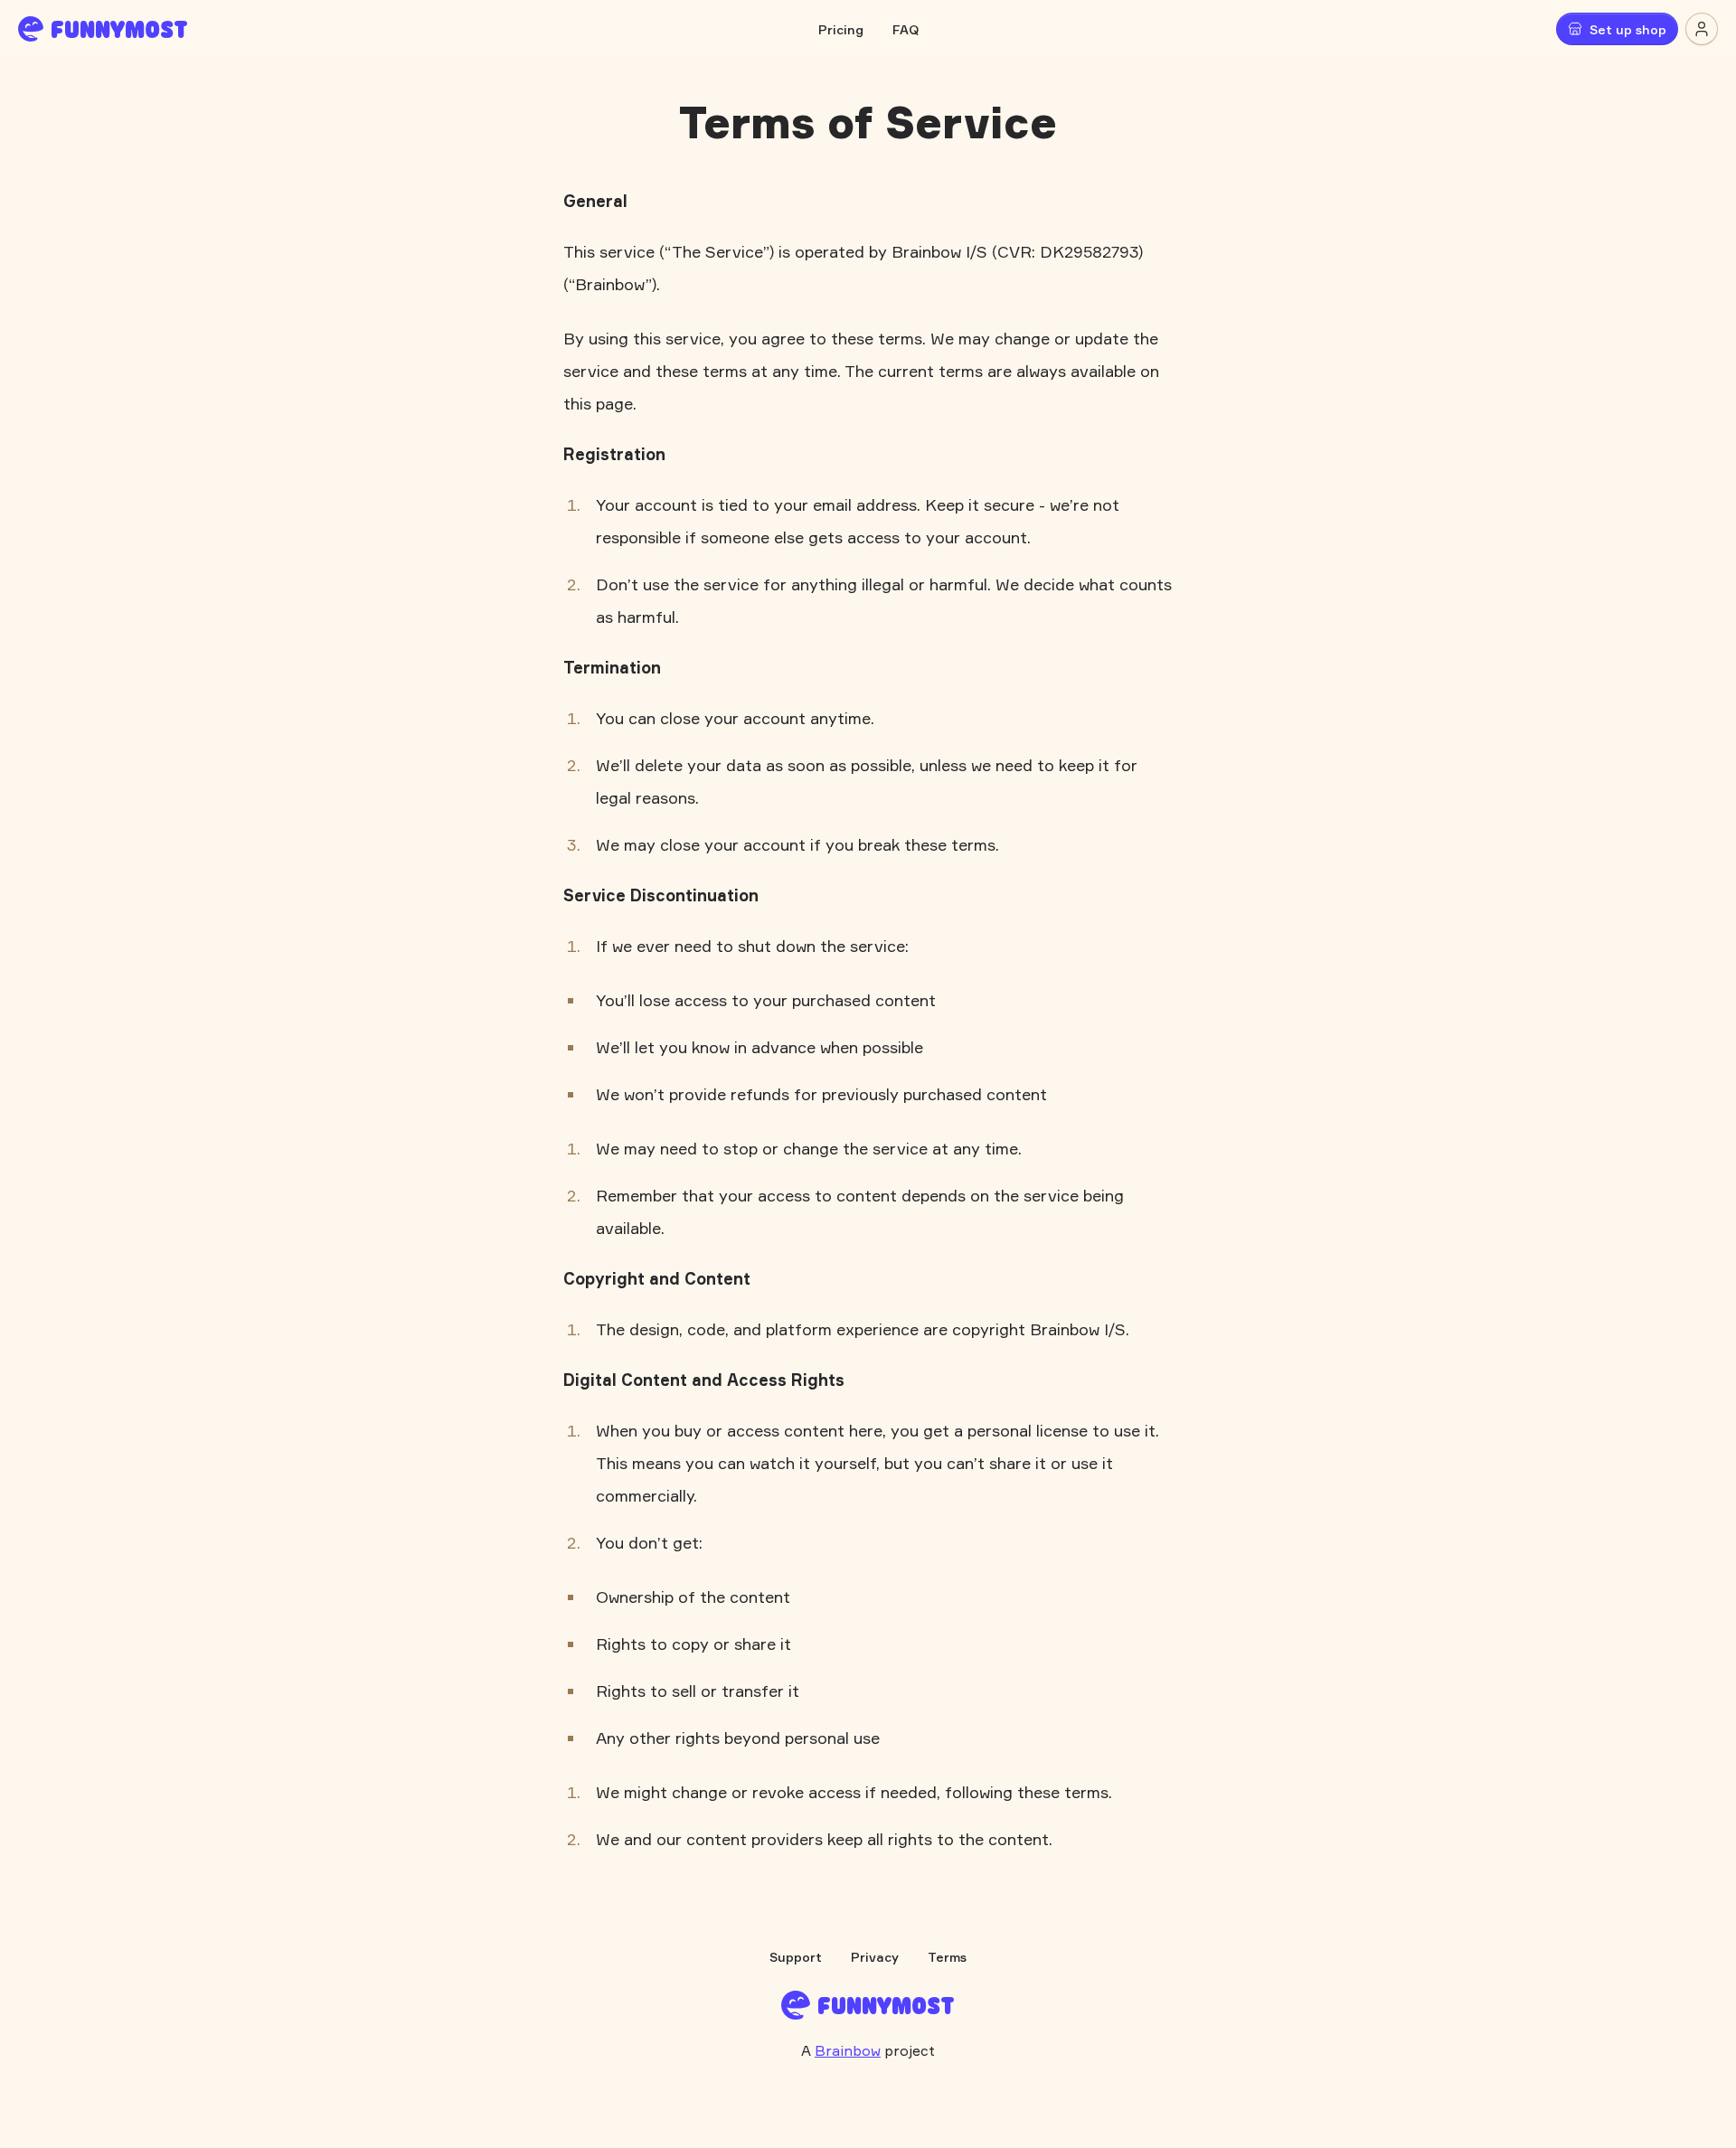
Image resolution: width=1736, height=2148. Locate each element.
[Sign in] (1702, 29)
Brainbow (848, 2050)
